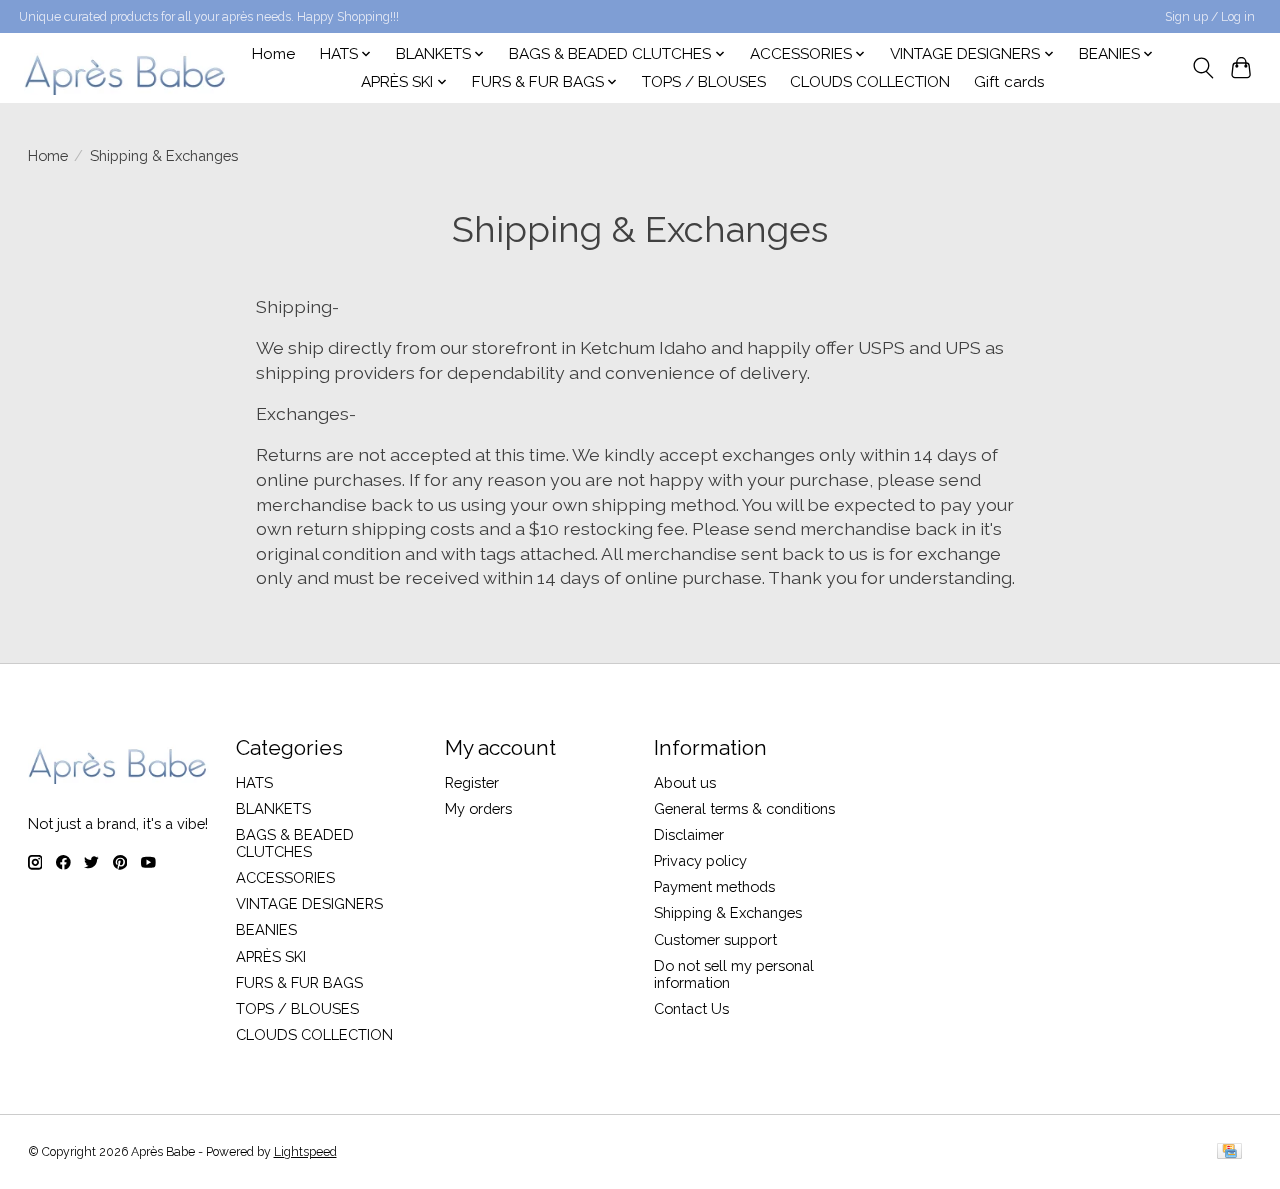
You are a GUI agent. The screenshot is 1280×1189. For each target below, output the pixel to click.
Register (472, 782)
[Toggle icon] (1202, 68)
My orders (478, 808)
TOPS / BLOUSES (704, 82)
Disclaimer (689, 834)
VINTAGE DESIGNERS (309, 903)
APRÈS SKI (271, 956)
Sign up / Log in (1210, 17)
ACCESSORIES (285, 877)
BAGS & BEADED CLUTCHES (295, 843)
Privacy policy (700, 860)
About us (685, 782)
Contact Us (691, 1008)
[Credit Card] (1229, 1152)
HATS (254, 782)
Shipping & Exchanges (728, 912)
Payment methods (714, 886)
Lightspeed (305, 1152)
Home (273, 54)
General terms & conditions (744, 808)
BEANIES (266, 929)
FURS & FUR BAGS (299, 982)
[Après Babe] (126, 67)
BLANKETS (273, 808)
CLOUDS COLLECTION (870, 82)
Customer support (715, 939)
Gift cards (1009, 82)
